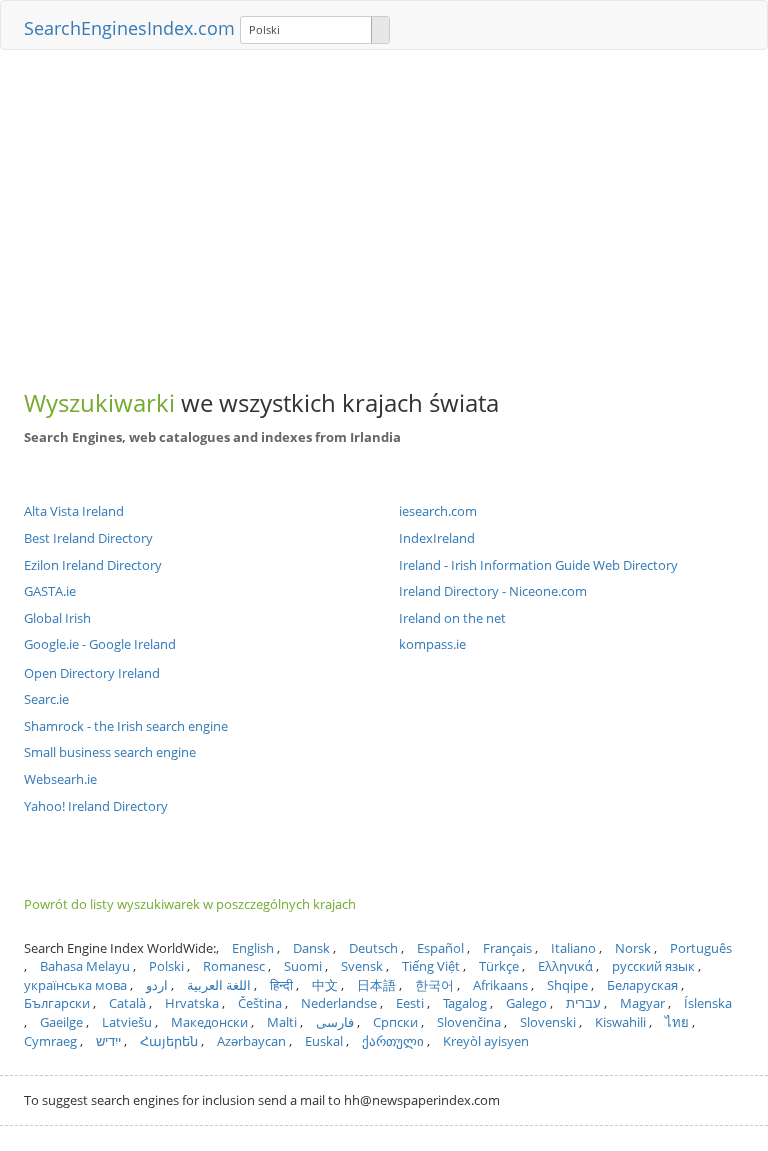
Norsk (633, 948)
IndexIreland (437, 538)
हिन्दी (281, 985)
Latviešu (127, 1022)
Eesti (410, 1003)
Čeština (260, 1003)
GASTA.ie (50, 591)
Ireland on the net (452, 618)
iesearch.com (438, 511)
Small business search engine (110, 752)
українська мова (75, 985)
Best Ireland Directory (88, 538)
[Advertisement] (384, 210)
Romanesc (234, 966)
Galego (526, 1003)
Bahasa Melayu (85, 966)
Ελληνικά (565, 966)
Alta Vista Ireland (74, 511)
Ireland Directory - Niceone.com (493, 591)
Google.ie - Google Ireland (100, 644)
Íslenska (708, 1003)
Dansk (311, 948)
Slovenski (548, 1022)
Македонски (209, 1022)
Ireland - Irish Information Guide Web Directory (538, 565)
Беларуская (642, 985)
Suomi (303, 966)
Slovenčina (469, 1022)
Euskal (324, 1041)
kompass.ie (432, 644)
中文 (325, 985)
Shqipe (567, 985)
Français (507, 948)
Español (440, 948)
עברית (583, 1003)
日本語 (376, 985)
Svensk (362, 966)
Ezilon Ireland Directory (93, 565)
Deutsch (373, 948)
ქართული (393, 1041)
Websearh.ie (60, 779)
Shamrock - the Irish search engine (126, 726)
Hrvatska (192, 1003)
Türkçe (499, 966)
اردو (157, 985)
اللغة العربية (219, 985)
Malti (282, 1022)
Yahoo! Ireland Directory (96, 806)
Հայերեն (169, 1041)
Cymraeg (50, 1041)
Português (701, 948)
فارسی (335, 1022)
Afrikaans (500, 985)
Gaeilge (61, 1022)
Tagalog (465, 1003)
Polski (166, 966)
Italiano (573, 948)
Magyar (642, 1003)
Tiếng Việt (431, 966)
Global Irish (57, 618)
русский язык (653, 966)
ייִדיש (108, 1041)
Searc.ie (46, 699)
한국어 (434, 985)
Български (57, 1003)
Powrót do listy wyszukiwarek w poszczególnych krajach (190, 904)
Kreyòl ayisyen (486, 1041)
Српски (395, 1022)
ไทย (677, 1022)
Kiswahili (620, 1022)
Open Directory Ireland (92, 673)
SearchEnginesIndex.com (129, 28)
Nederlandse (339, 1003)
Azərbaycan (251, 1041)
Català (127, 1003)
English (253, 948)
